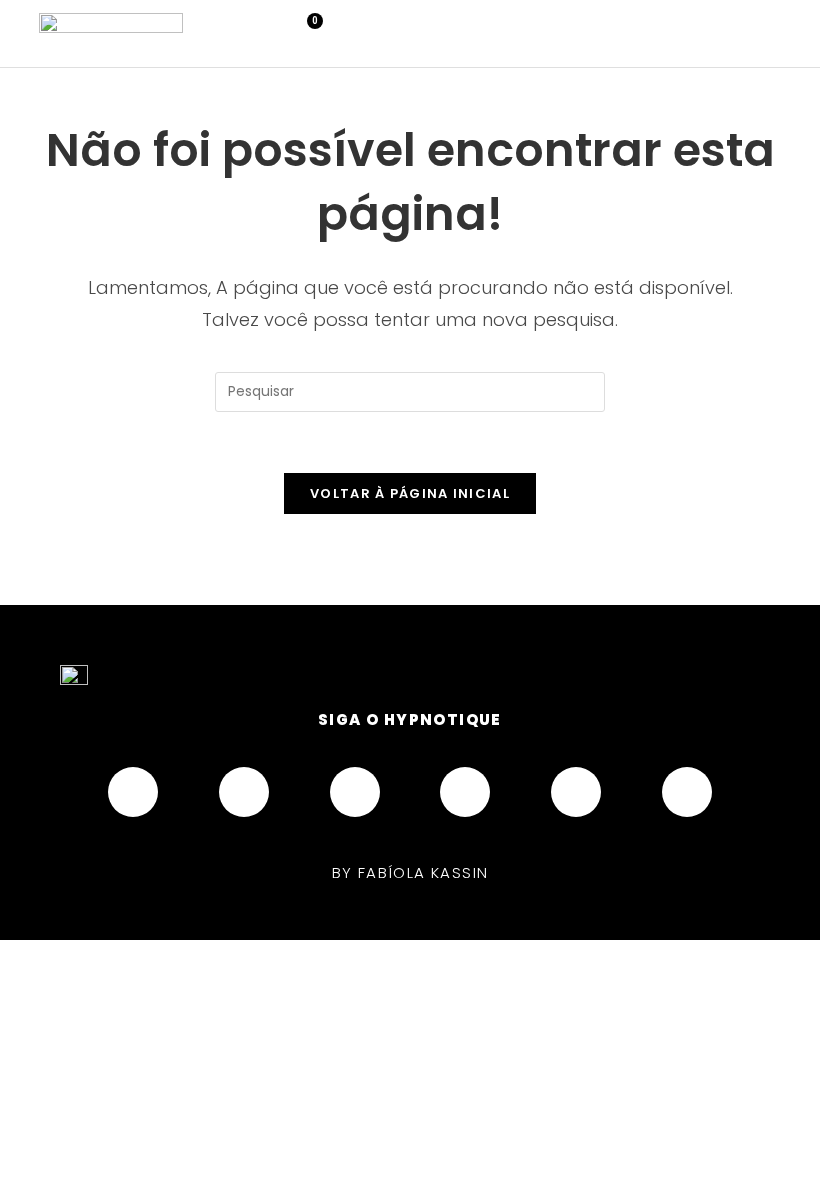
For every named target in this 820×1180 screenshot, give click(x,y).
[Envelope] (687, 792)
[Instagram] (244, 792)
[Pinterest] (465, 792)
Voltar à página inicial (410, 493)
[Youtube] (355, 792)
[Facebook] (133, 792)
